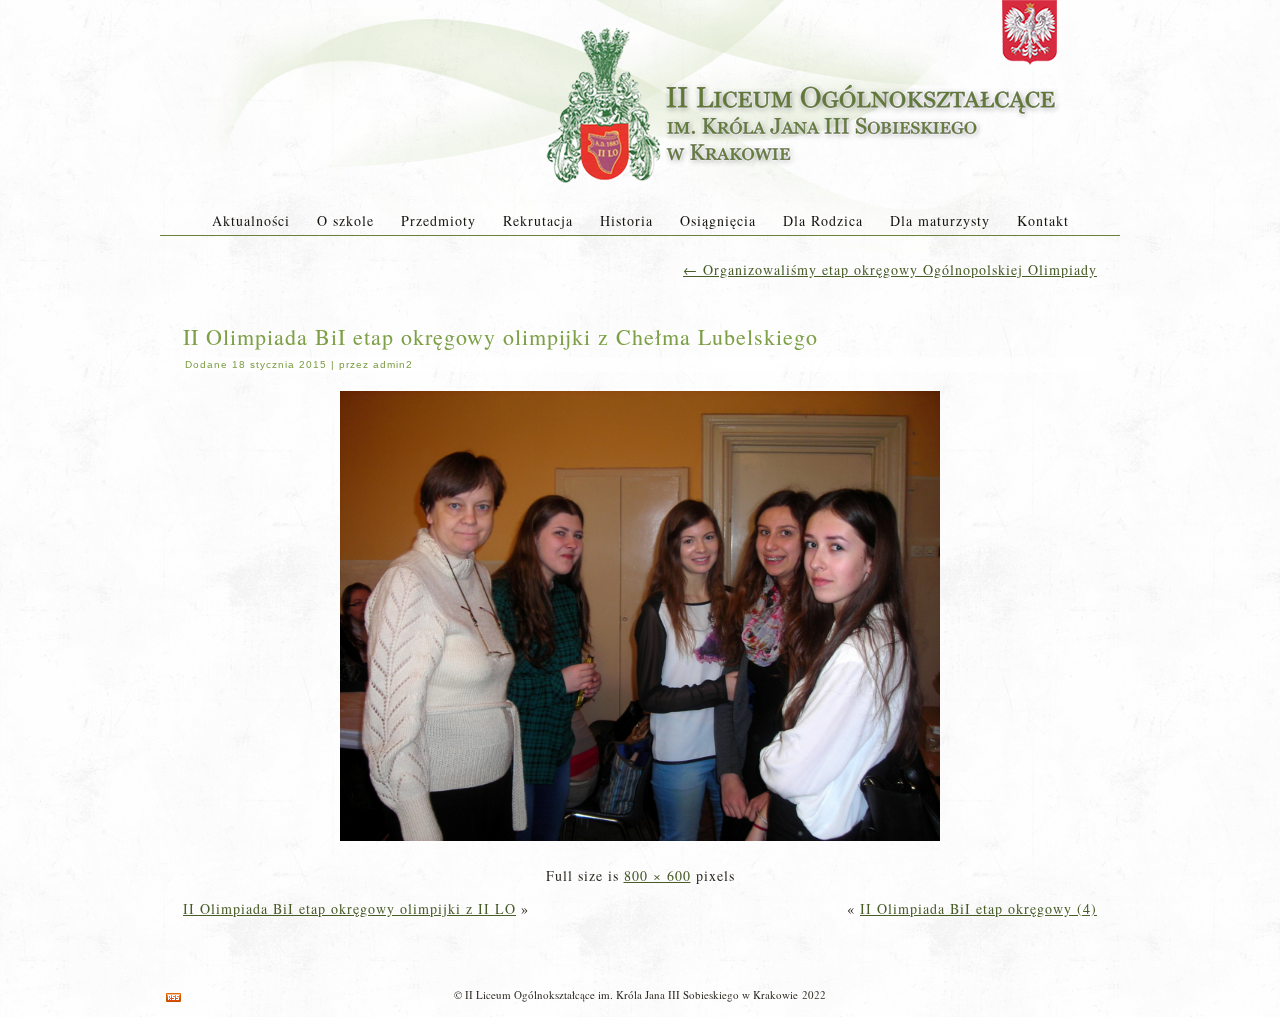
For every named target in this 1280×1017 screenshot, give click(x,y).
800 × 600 (657, 875)
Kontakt (1043, 220)
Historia (626, 220)
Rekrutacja (538, 220)
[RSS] (173, 997)
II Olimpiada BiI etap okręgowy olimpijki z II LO (349, 908)
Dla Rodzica (823, 220)
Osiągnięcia (718, 220)
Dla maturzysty (940, 220)
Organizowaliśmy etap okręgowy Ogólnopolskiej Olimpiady (890, 269)
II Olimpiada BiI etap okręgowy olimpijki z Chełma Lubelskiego (500, 336)
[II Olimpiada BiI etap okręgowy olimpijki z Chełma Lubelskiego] (640, 842)
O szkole (345, 220)
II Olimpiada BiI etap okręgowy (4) (978, 908)
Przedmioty (438, 220)
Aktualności (251, 220)
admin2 (393, 364)
